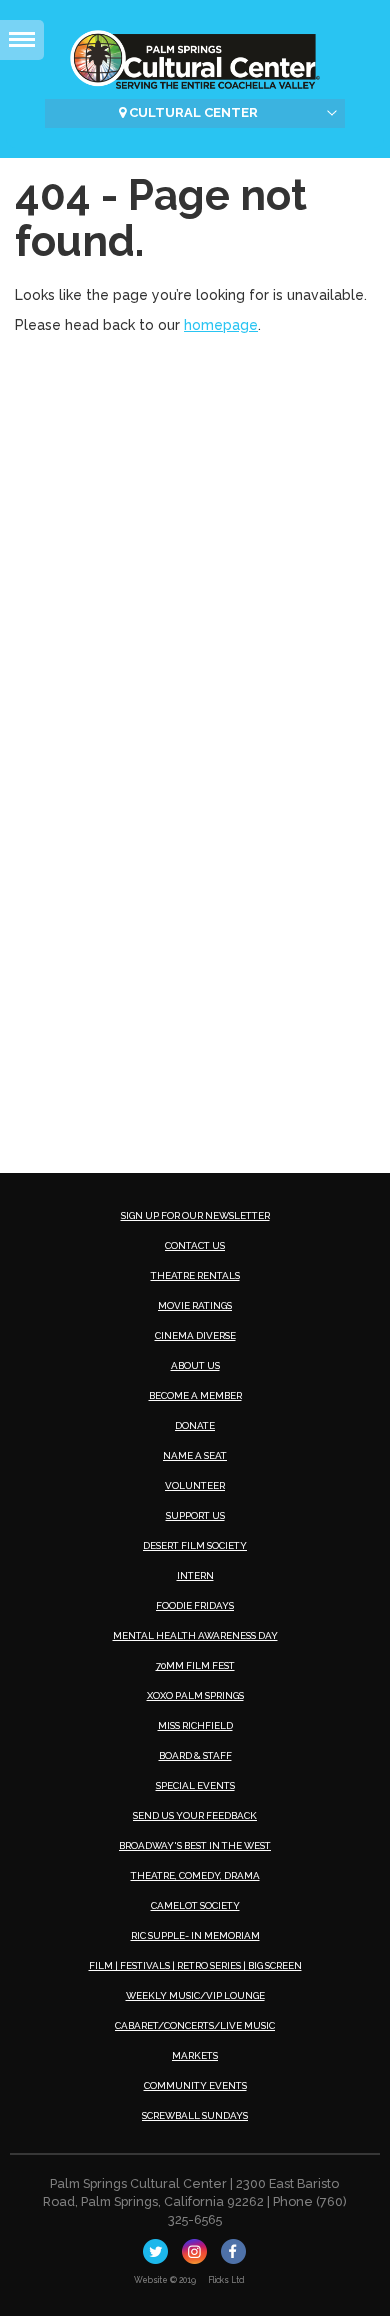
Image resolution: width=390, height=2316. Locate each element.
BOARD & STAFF (195, 1755)
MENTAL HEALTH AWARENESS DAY (195, 1635)
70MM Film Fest (195, 1665)
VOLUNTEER (195, 1485)
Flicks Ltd (226, 2280)
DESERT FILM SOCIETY (195, 1545)
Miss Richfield (195, 1725)
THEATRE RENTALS (195, 1275)
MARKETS (195, 2055)
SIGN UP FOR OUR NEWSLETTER (195, 1215)
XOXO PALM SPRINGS (195, 1695)
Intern (195, 1575)
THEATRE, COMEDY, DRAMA (195, 1875)
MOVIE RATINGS (195, 1305)
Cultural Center (192, 112)
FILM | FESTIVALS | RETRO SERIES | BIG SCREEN (195, 1965)
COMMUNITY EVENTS (195, 2085)
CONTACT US (195, 1245)
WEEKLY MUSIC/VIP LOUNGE (195, 1995)
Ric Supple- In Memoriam (195, 1935)
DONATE (195, 1425)
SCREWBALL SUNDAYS (195, 2115)
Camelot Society (195, 1905)
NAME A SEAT (195, 1455)
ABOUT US (195, 1365)
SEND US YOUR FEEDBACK (195, 1815)
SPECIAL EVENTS (195, 1785)
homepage (221, 325)
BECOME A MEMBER (195, 1395)
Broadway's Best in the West (195, 1845)
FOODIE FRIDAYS (195, 1605)
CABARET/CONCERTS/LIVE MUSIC (195, 2025)
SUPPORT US (195, 1515)
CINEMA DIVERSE (195, 1335)
